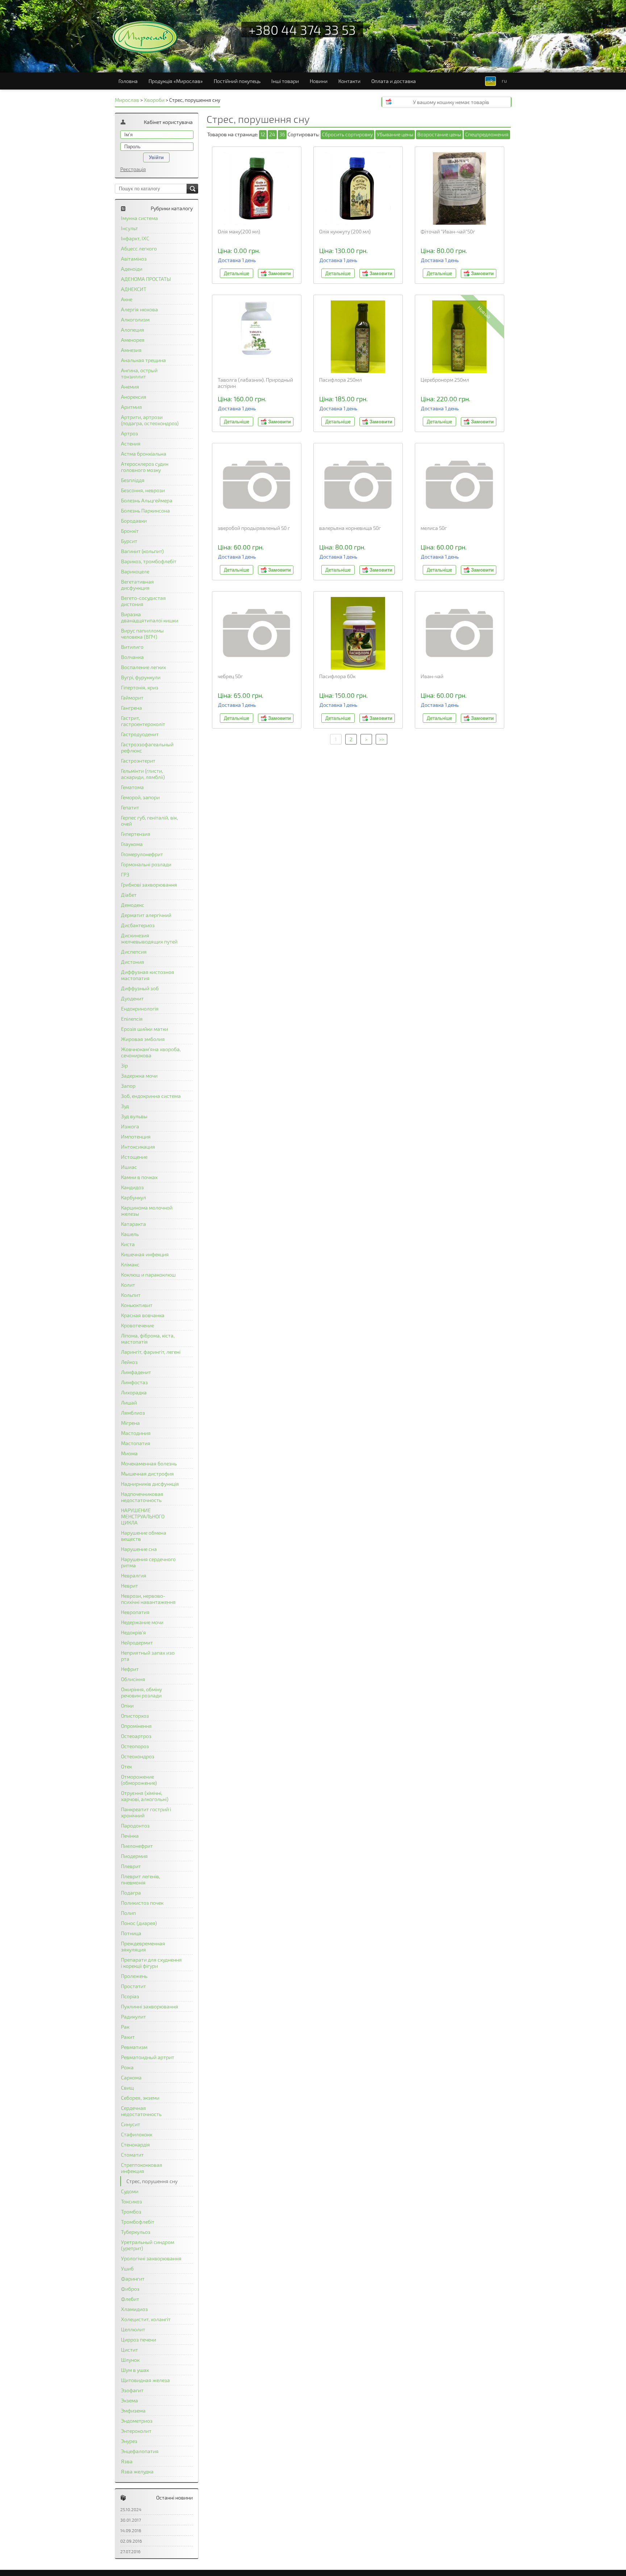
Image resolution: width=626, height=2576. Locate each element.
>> (381, 739)
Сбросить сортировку (347, 134)
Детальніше (237, 273)
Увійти (156, 157)
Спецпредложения (487, 134)
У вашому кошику (451, 102)
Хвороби (154, 100)
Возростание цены (439, 134)
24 (272, 134)
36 (282, 134)
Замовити (279, 273)
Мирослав (127, 100)
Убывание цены (395, 134)
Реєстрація (133, 169)
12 (263, 134)
